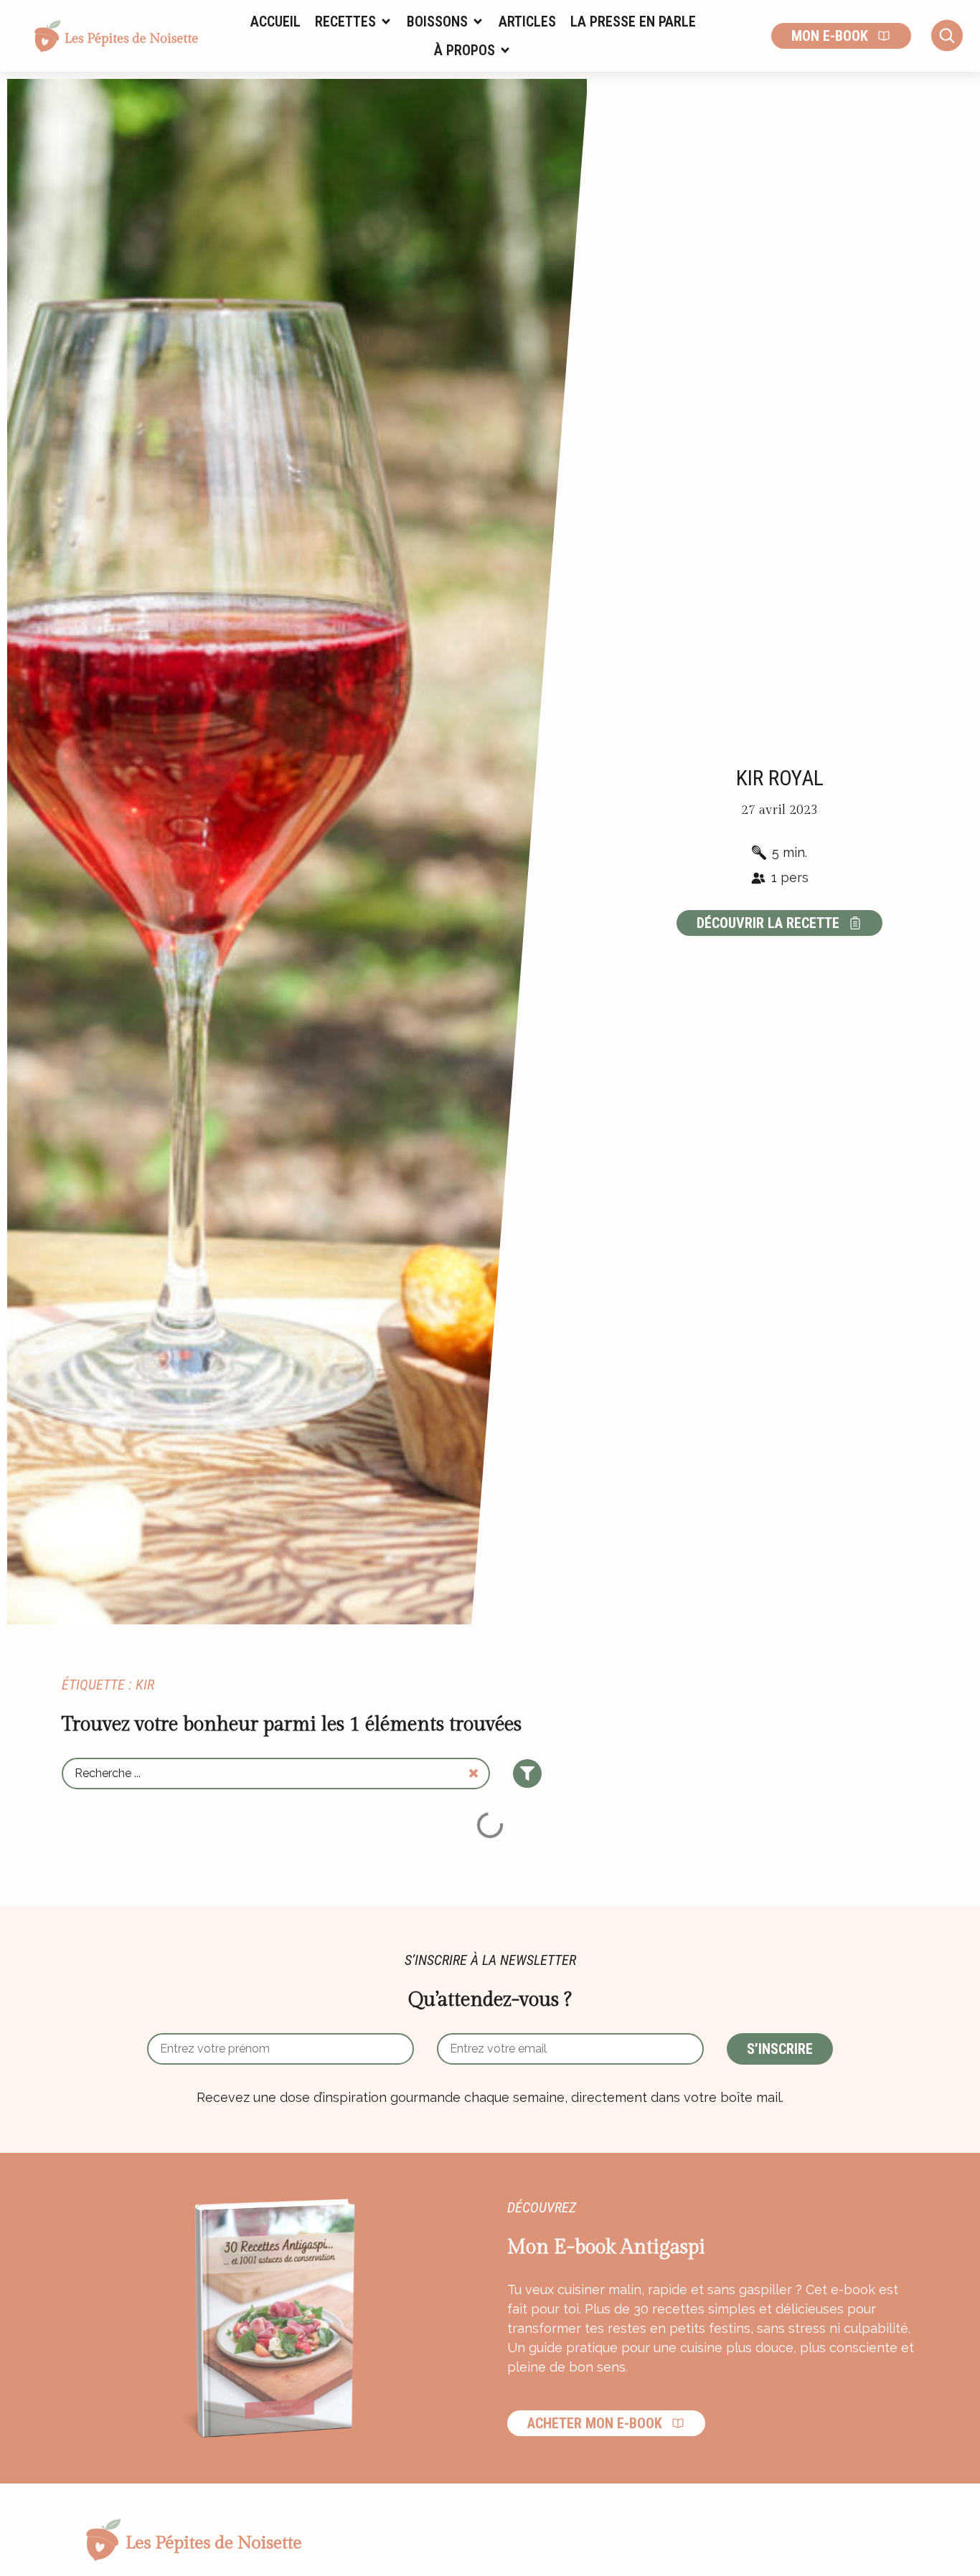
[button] (354, 22)
